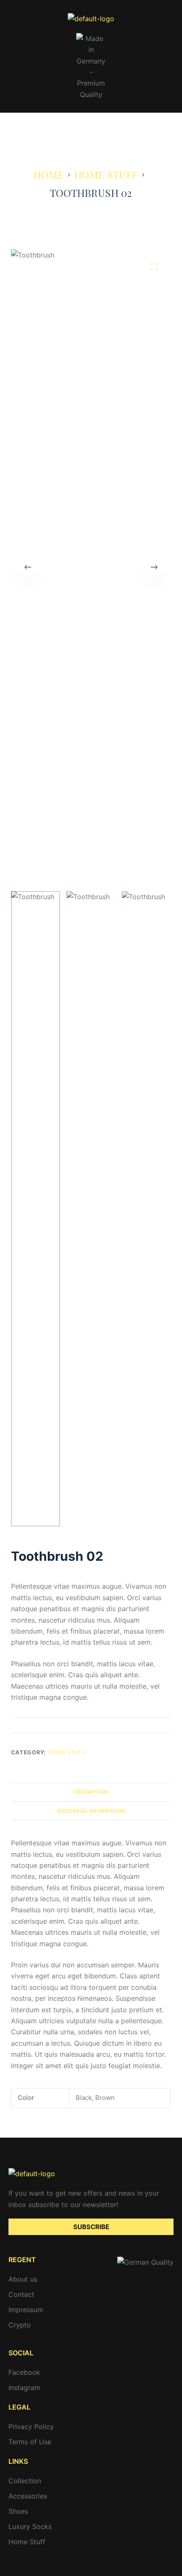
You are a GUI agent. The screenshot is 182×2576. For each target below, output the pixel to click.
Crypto (20, 2325)
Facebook (24, 2372)
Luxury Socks (30, 2526)
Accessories (28, 2496)
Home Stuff (67, 1752)
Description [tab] (91, 1792)
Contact (21, 2294)
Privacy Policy (31, 2426)
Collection (25, 2481)
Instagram (24, 2388)
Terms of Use (30, 2442)
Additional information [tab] (91, 1811)
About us (23, 2279)
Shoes (18, 2511)
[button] (91, 125)
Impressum (26, 2310)
